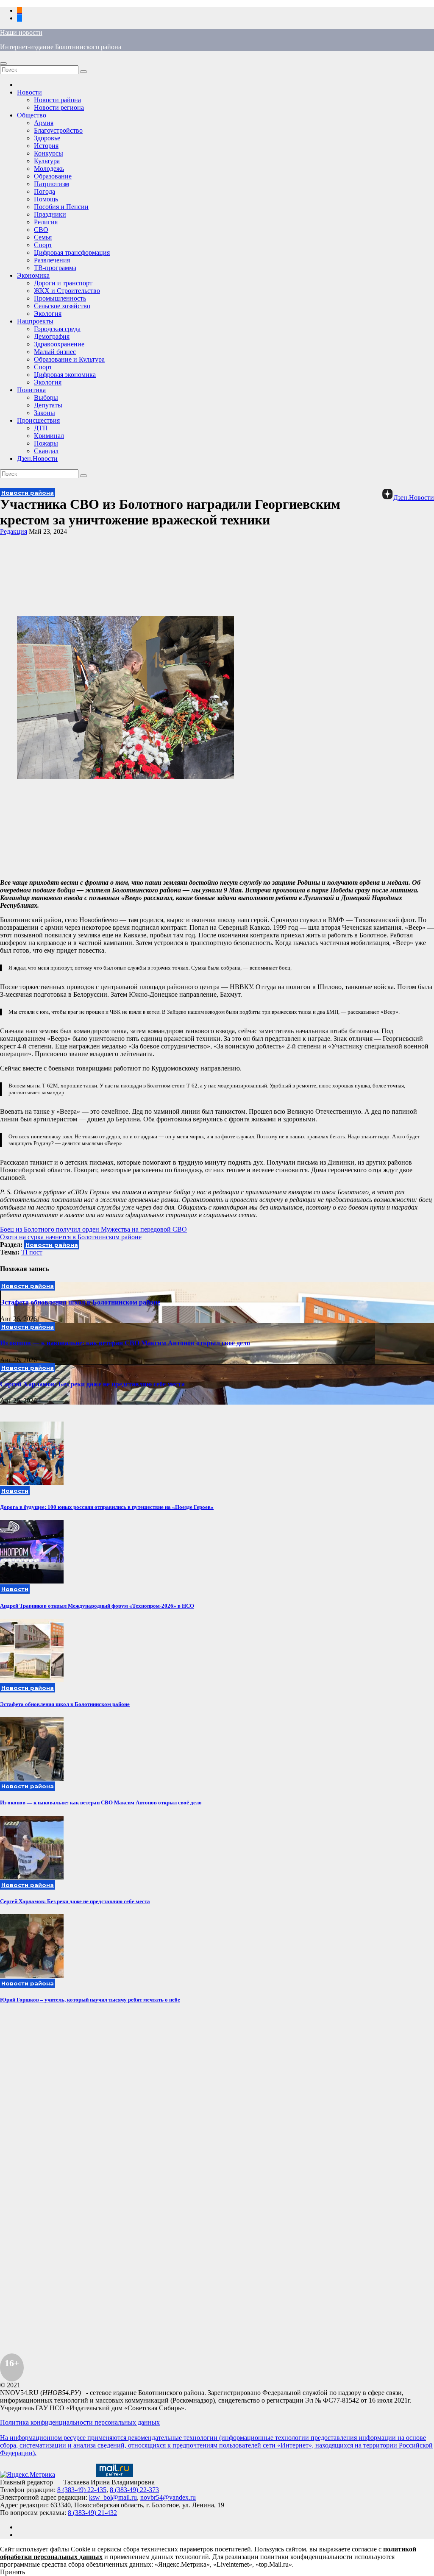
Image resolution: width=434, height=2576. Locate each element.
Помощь (46, 199)
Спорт (43, 245)
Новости (29, 92)
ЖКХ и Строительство (67, 291)
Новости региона (59, 107)
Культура (47, 161)
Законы (45, 413)
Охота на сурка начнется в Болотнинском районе (71, 1237)
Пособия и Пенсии (61, 207)
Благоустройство (58, 130)
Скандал (46, 451)
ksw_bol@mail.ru (113, 2497)
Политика (31, 390)
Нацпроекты (35, 321)
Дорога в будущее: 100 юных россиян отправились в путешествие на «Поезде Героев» (107, 1507)
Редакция (14, 531)
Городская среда (57, 329)
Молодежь (49, 169)
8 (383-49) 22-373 (134, 2490)
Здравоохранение (59, 344)
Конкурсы (49, 153)
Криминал (49, 436)
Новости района (57, 100)
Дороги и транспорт (63, 283)
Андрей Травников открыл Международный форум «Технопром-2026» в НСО (97, 1606)
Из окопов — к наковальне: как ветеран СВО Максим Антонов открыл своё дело (125, 1343)
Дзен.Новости (37, 459)
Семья (43, 237)
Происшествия (38, 420)
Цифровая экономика (65, 375)
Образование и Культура (69, 359)
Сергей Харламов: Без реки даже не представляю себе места (92, 1384)
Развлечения (52, 260)
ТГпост (32, 1252)
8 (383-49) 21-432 (92, 2513)
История (46, 146)
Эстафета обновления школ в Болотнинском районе (80, 1302)
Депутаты (48, 405)
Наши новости (21, 32)
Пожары (46, 443)
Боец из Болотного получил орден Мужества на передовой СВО (93, 1229)
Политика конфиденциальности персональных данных (80, 2422)
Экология (48, 314)
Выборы (46, 397)
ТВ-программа (55, 268)
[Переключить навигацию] (3, 64)
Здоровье (47, 138)
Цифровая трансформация (72, 252)
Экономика (33, 275)
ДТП (41, 428)
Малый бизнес (55, 352)
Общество (32, 115)
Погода (45, 191)
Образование (53, 176)
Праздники (50, 214)
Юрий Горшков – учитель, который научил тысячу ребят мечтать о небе (90, 2000)
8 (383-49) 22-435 (82, 2490)
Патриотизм (51, 184)
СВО (41, 230)
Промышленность (60, 298)
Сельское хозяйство (62, 306)
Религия (46, 222)
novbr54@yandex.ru (168, 2497)
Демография (52, 336)
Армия (44, 123)
